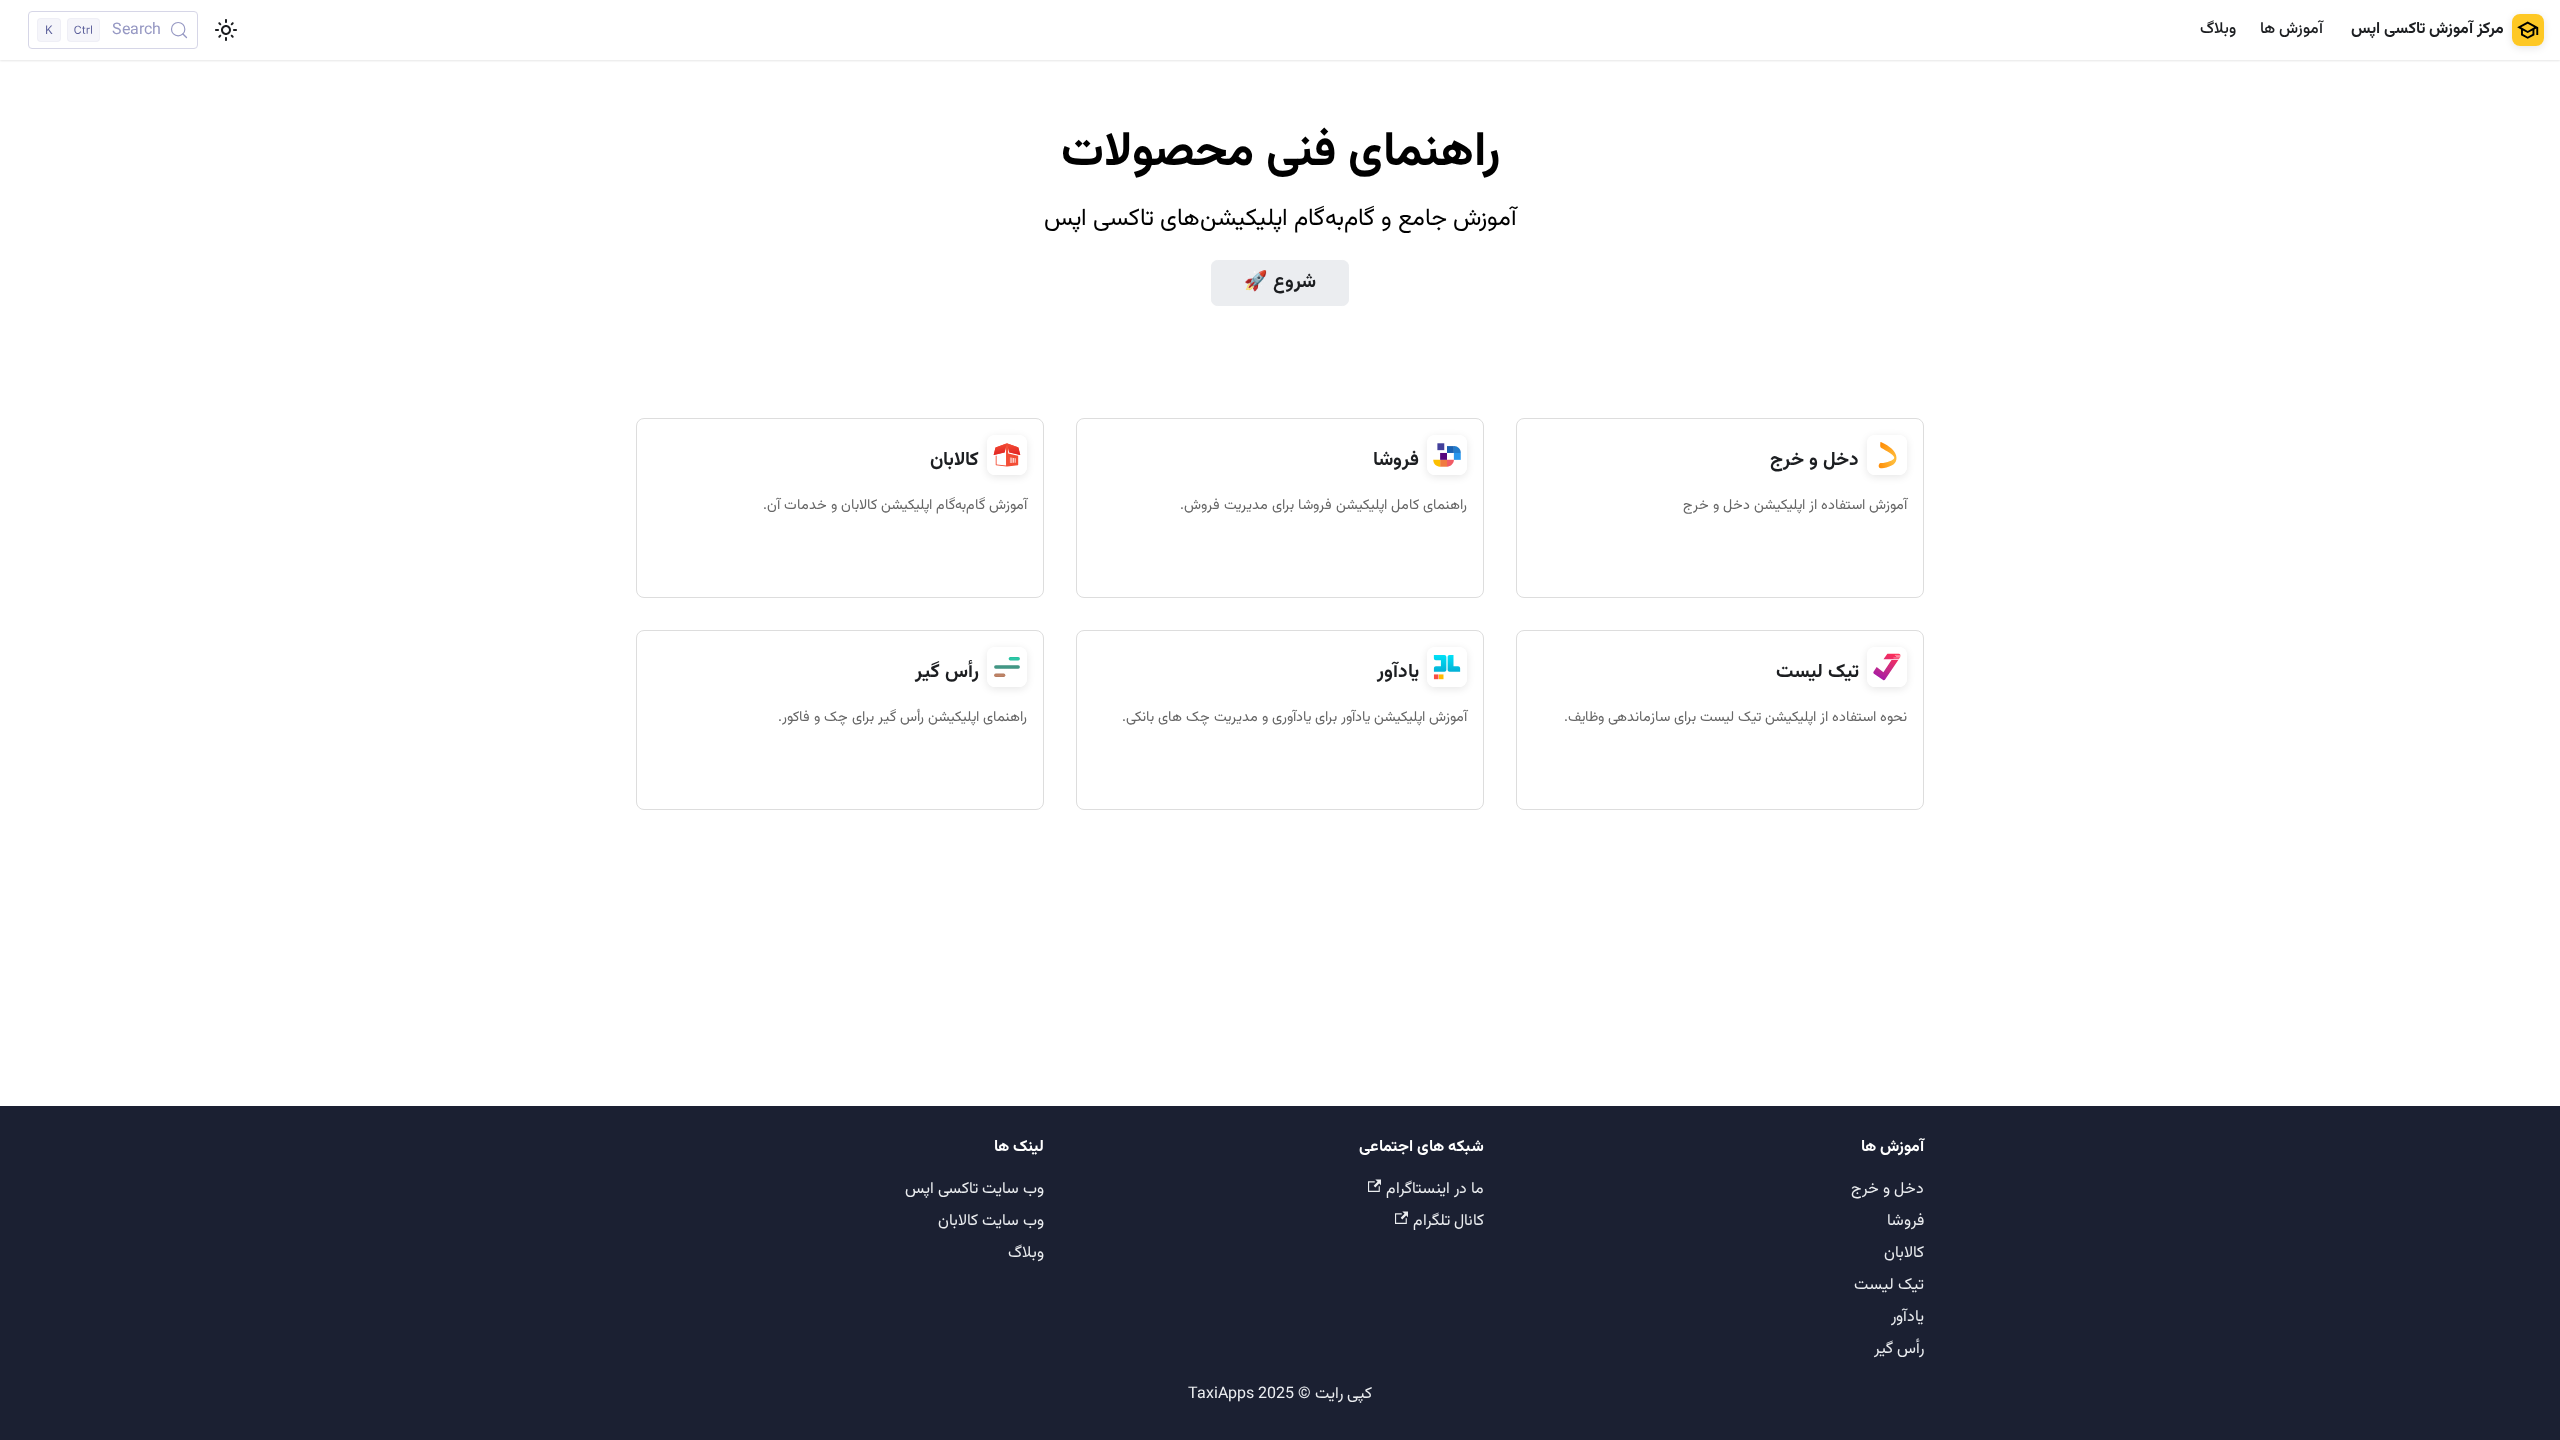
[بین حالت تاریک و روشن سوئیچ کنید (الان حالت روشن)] (226, 30)
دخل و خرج (1887, 1189)
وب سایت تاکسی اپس (974, 1189)
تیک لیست (1889, 1285)
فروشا (1905, 1221)
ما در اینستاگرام (1435, 1189)
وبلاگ (2218, 29)
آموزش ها (2291, 29)
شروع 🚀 (1280, 282)
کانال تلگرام (1448, 1221)
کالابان (1904, 1253)
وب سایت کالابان (991, 1221)
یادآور (1907, 1317)
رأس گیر (1899, 1349)
